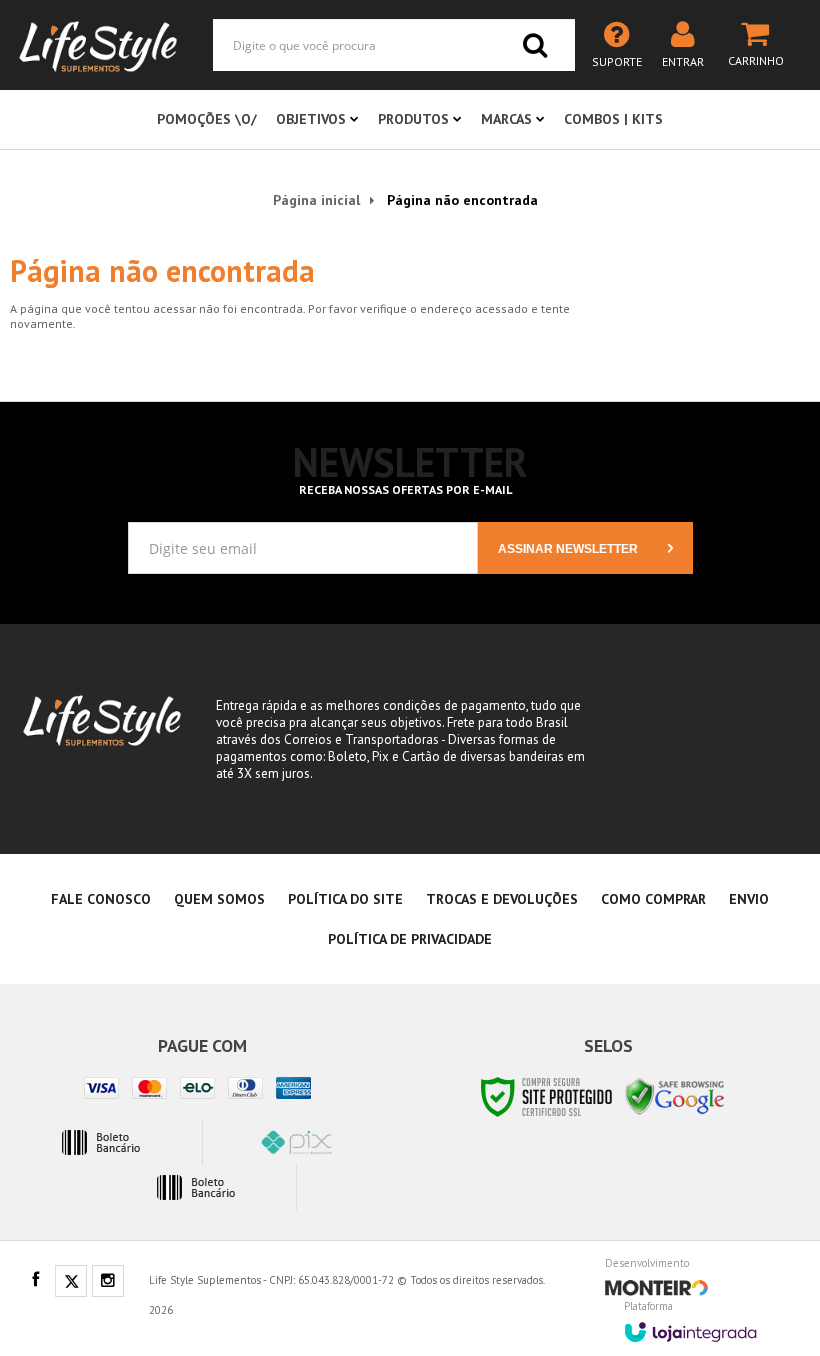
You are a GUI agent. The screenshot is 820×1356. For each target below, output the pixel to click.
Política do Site (345, 899)
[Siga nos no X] (71, 1282)
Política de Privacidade (410, 939)
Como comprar (653, 899)
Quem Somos (219, 899)
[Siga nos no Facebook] (35, 1281)
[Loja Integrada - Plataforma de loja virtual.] (690, 1325)
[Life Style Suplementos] (98, 45)
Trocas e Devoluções (502, 899)
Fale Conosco (101, 899)
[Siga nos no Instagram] (108, 1282)
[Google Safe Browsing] (675, 1095)
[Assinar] (585, 548)
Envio (749, 899)
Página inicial (316, 200)
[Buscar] (535, 45)
